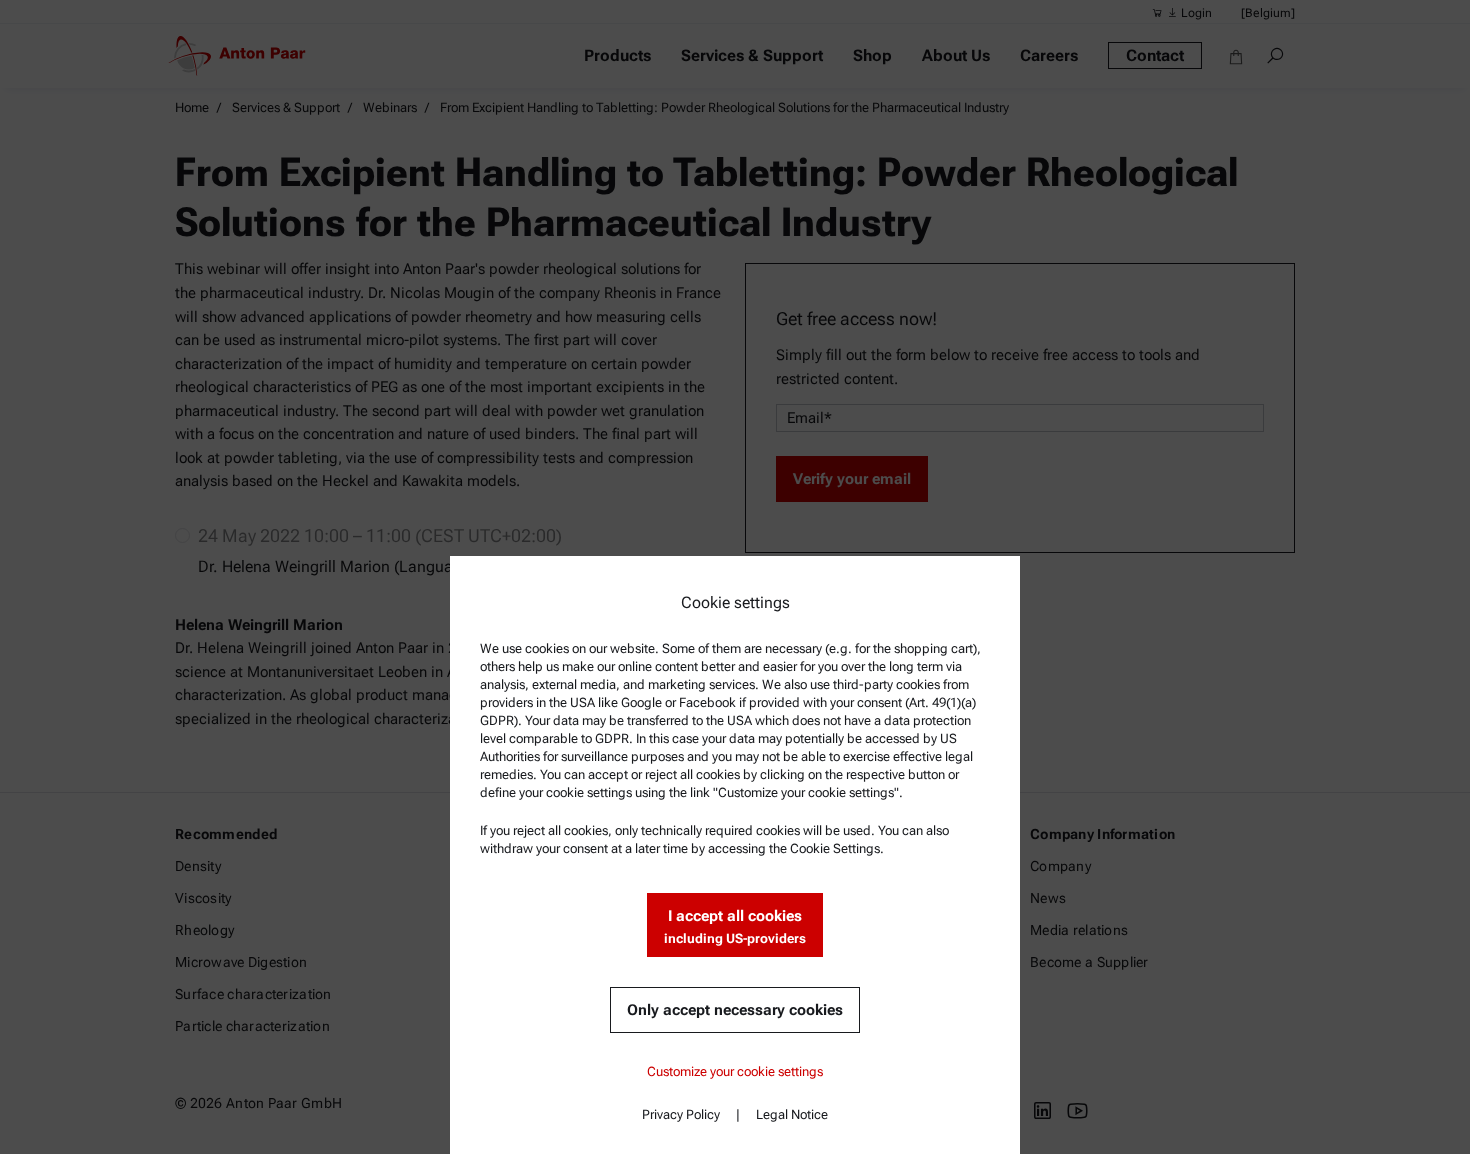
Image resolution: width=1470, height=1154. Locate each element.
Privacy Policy (681, 1114)
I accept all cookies (735, 926)
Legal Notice (792, 1114)
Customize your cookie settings (735, 1071)
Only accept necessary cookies (735, 1010)
